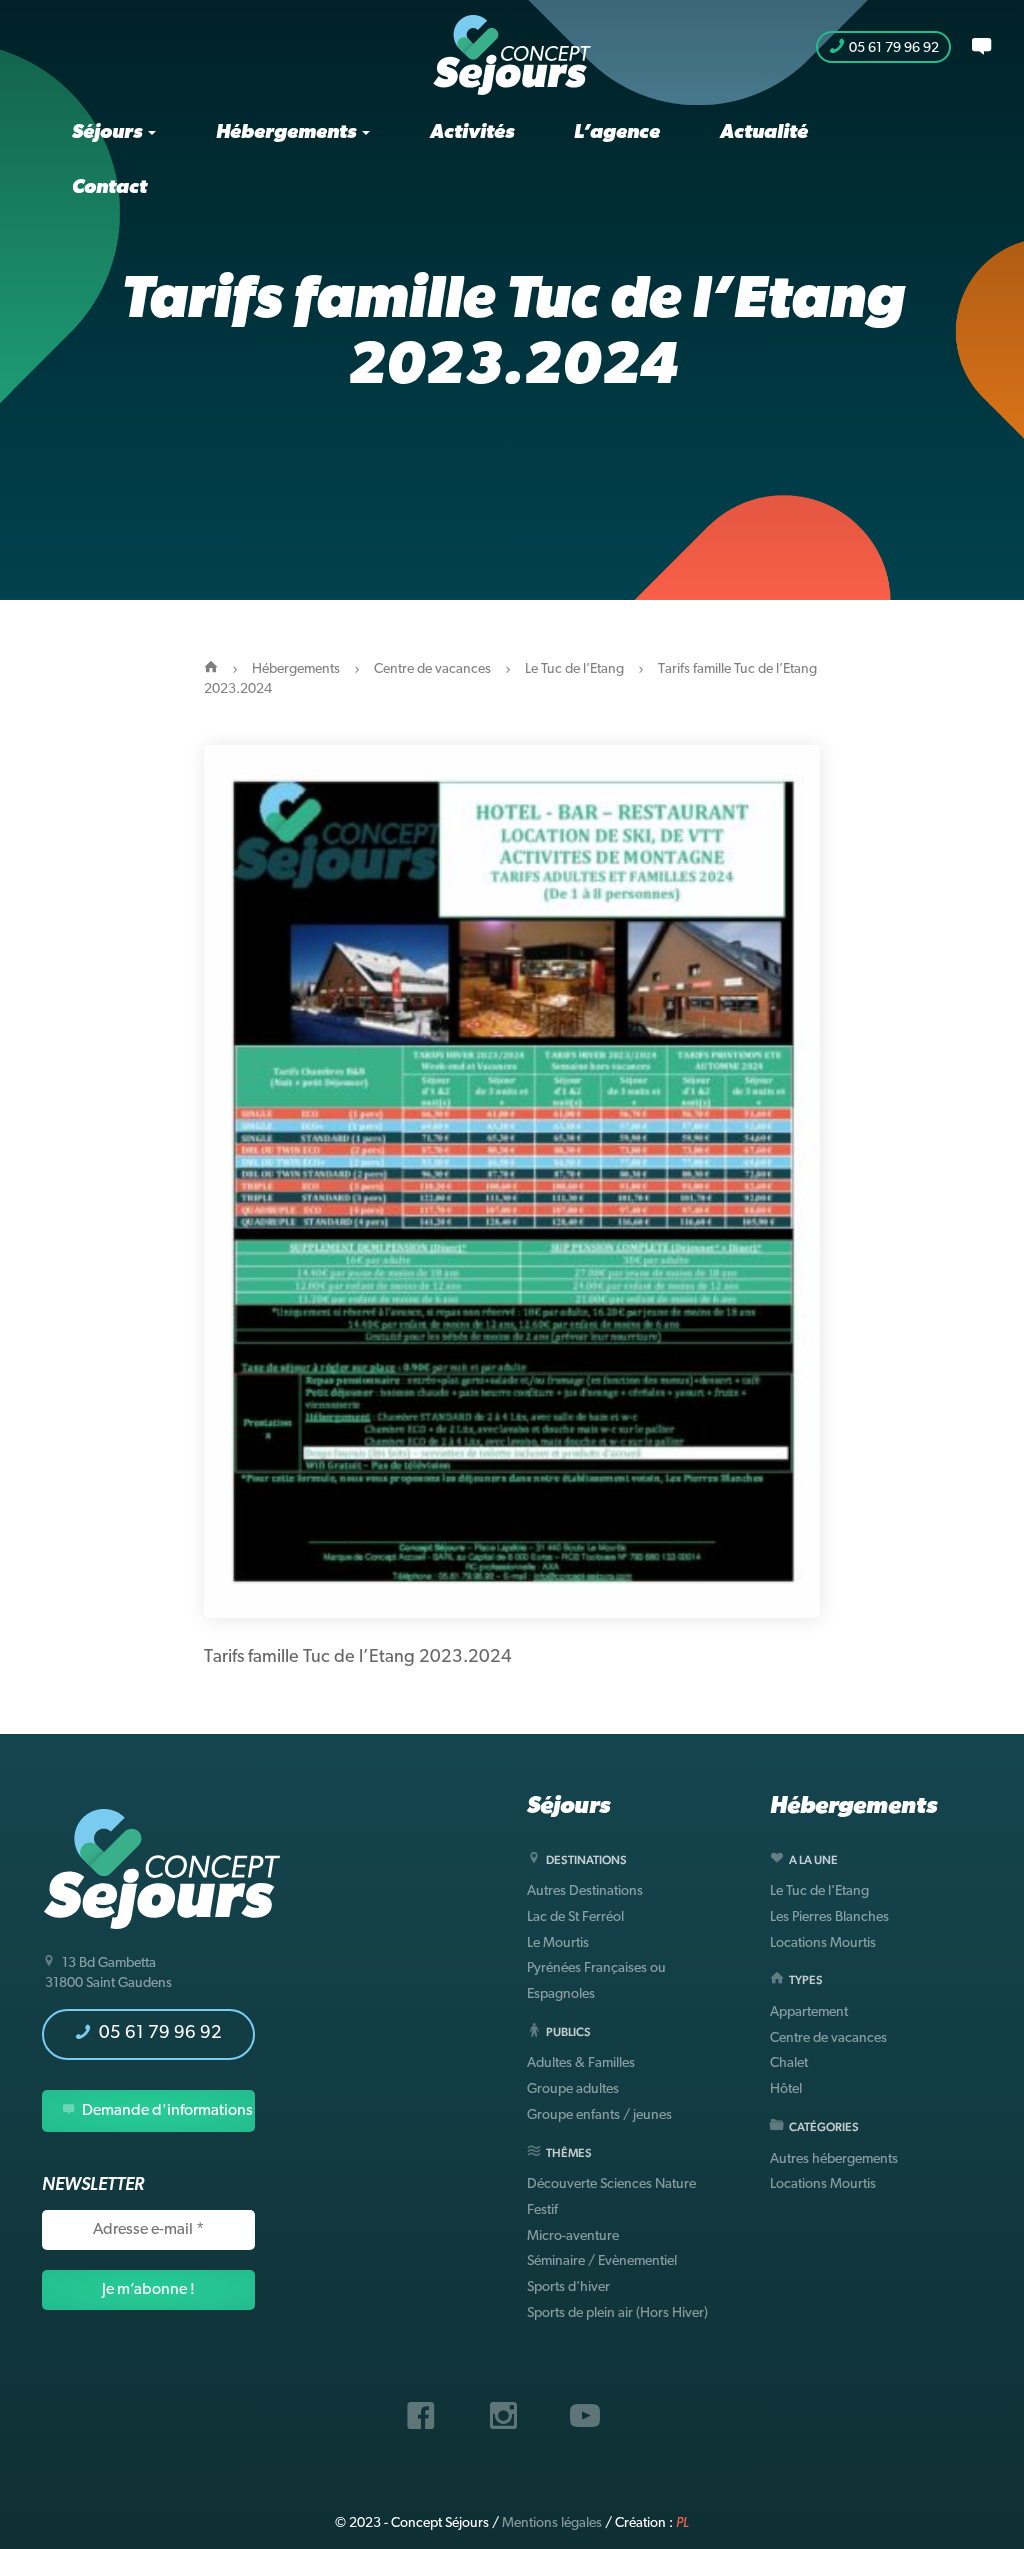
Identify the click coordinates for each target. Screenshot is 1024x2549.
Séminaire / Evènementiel (602, 2261)
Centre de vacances (432, 669)
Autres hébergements (834, 2159)
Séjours (109, 133)
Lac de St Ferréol (575, 1917)
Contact (109, 188)
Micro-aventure (573, 2236)
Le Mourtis (558, 1943)
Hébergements (288, 133)
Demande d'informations (166, 2111)
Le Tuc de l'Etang (819, 1891)
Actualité (764, 133)
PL (682, 2523)
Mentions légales (552, 2523)
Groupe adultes (573, 2089)
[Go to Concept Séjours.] (211, 669)
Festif (542, 2210)
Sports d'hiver (568, 2287)
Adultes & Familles (581, 2063)
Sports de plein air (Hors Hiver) (617, 2313)
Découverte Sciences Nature (611, 2184)
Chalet (789, 2063)
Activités (472, 133)
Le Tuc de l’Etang (574, 669)
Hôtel (786, 2089)
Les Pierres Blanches (829, 1917)
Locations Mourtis (823, 1943)
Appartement (809, 2012)
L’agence (617, 133)
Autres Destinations (585, 1891)
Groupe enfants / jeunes (599, 2115)
